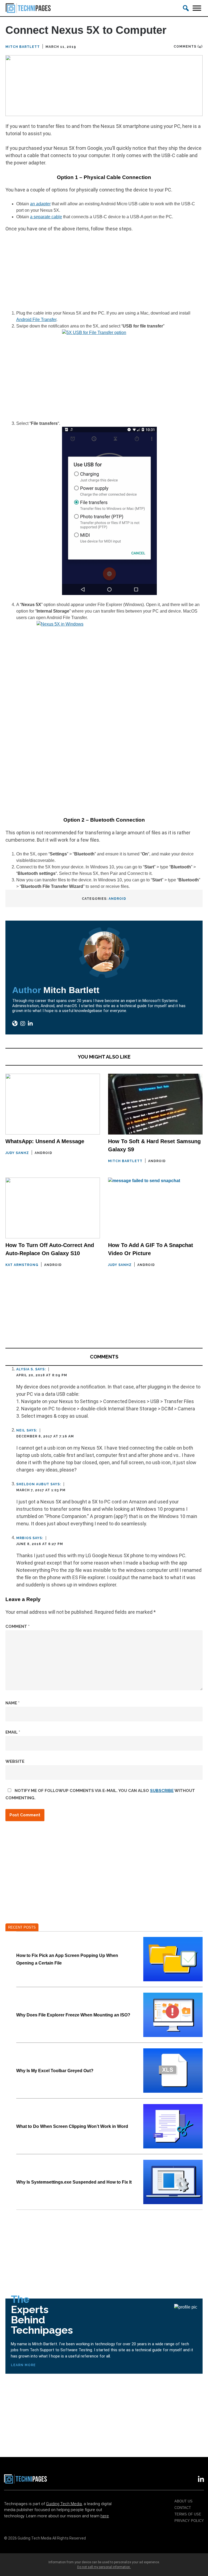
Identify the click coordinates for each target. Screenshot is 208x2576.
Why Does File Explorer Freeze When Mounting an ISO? (73, 2015)
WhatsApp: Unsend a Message (45, 1141)
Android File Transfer (36, 320)
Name (12, 1703)
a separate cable (46, 217)
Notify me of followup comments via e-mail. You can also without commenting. (100, 1794)
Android (117, 899)
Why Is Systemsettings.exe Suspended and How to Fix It (74, 2182)
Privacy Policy (189, 2521)
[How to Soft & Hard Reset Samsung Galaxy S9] (155, 1104)
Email (13, 1732)
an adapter (40, 204)
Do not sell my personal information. (104, 2567)
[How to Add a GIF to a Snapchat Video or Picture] (155, 1208)
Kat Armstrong (22, 1265)
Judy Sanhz (17, 1153)
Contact (183, 2508)
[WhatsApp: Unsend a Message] (53, 1104)
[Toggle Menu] (197, 8)
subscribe (162, 1791)
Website (15, 1761)
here (105, 2516)
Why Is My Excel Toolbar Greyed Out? (55, 2071)
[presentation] (173, 1959)
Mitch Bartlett (23, 47)
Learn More (23, 2365)
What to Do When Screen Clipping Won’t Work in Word (72, 2126)
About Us (183, 2501)
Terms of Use (188, 2514)
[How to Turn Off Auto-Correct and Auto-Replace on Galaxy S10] (53, 1208)
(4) (200, 47)
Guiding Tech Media (64, 2504)
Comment (17, 1626)
